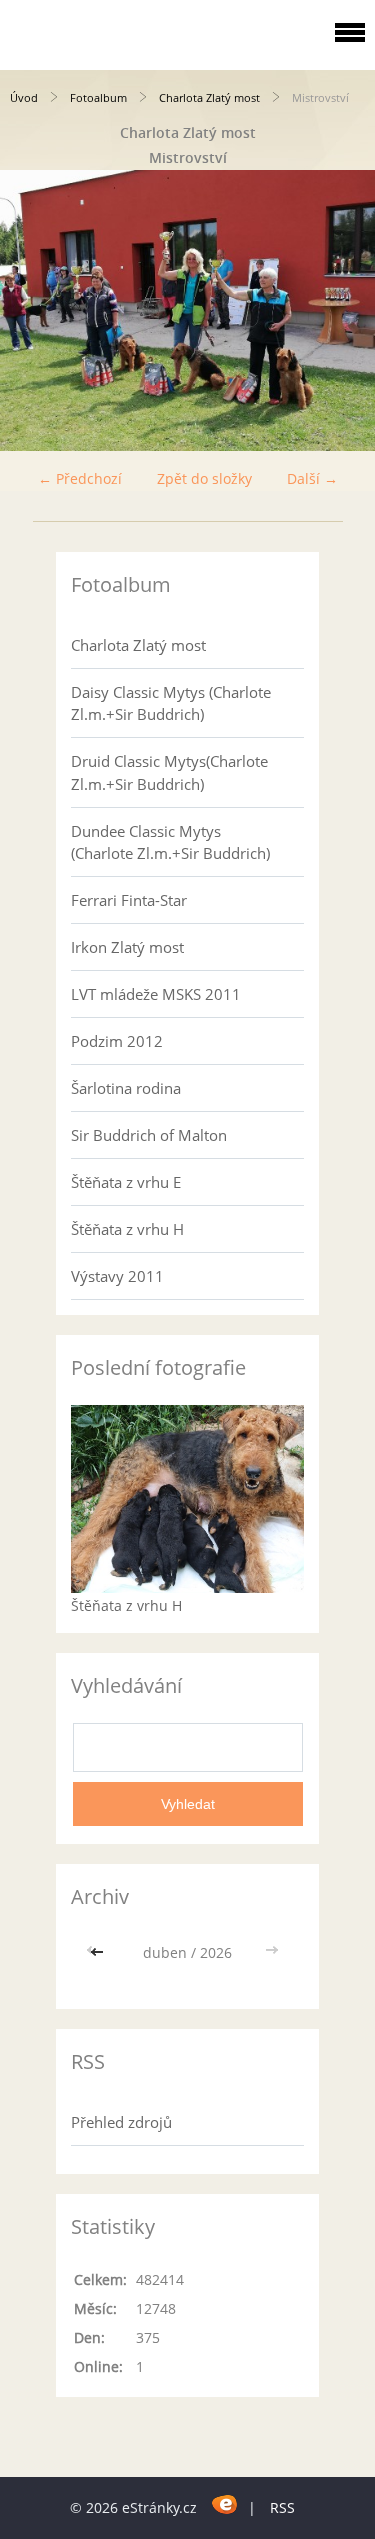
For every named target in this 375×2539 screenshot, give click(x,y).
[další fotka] (342, 310)
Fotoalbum (98, 97)
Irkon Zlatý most (127, 947)
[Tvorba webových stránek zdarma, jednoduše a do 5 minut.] (224, 2504)
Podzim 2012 (117, 1041)
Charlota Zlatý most (209, 97)
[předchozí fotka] (32, 310)
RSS (282, 2507)
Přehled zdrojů (121, 2122)
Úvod (24, 97)
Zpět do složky (204, 478)
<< (99, 1952)
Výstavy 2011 (117, 1276)
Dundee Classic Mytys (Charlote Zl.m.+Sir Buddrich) (170, 842)
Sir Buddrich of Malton (149, 1135)
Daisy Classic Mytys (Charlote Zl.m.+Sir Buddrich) (171, 703)
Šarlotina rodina (126, 1088)
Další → (312, 478)
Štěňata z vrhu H (127, 1229)
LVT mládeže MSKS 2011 (156, 994)
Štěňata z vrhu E (126, 1182)
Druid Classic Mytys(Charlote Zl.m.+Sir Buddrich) (169, 772)
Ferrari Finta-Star (129, 900)
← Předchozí (80, 478)
